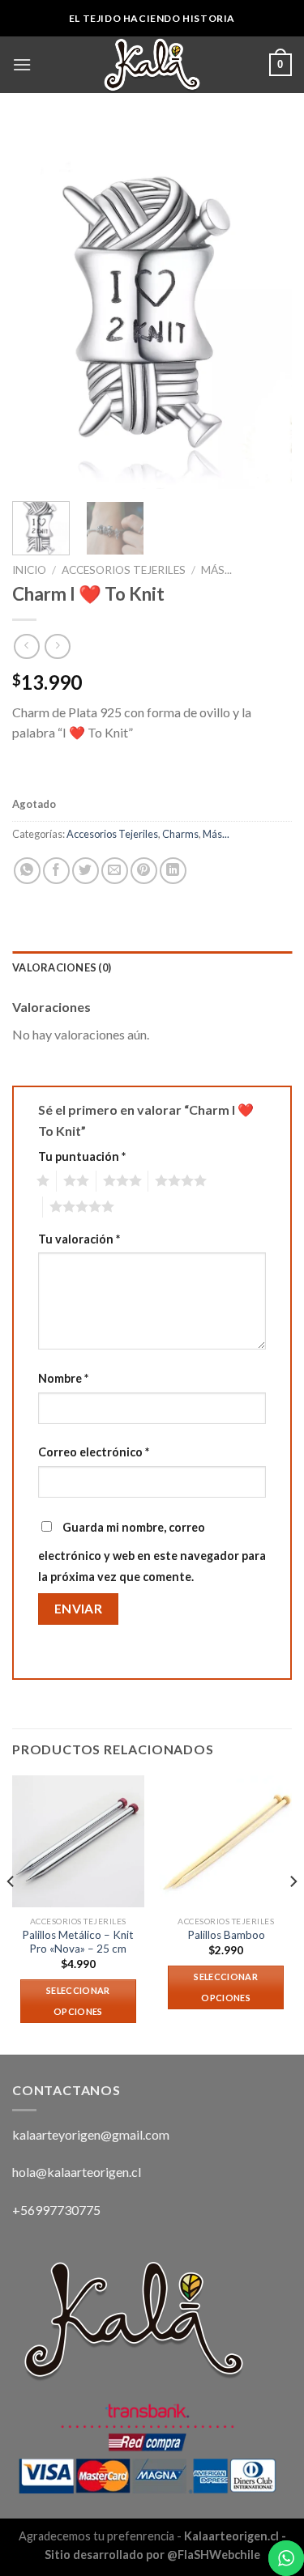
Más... (216, 570)
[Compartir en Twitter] (86, 871)
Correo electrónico (94, 1452)
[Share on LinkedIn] (173, 871)
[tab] (152, 967)
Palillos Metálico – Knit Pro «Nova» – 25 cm (78, 1942)
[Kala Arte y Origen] (152, 65)
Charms (180, 834)
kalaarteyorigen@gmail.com (91, 2134)
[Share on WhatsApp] (27, 871)
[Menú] (22, 64)
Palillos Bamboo (226, 1935)
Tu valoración (79, 1239)
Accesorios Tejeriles (124, 570)
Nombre (63, 1378)
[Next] (266, 308)
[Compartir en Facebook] (56, 871)
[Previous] (38, 308)
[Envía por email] (115, 871)
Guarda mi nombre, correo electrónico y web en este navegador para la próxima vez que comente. (152, 1552)
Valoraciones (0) (62, 967)
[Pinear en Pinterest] (144, 871)
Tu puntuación (82, 1156)
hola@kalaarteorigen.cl (77, 2172)
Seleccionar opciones (78, 2001)
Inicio (29, 570)
